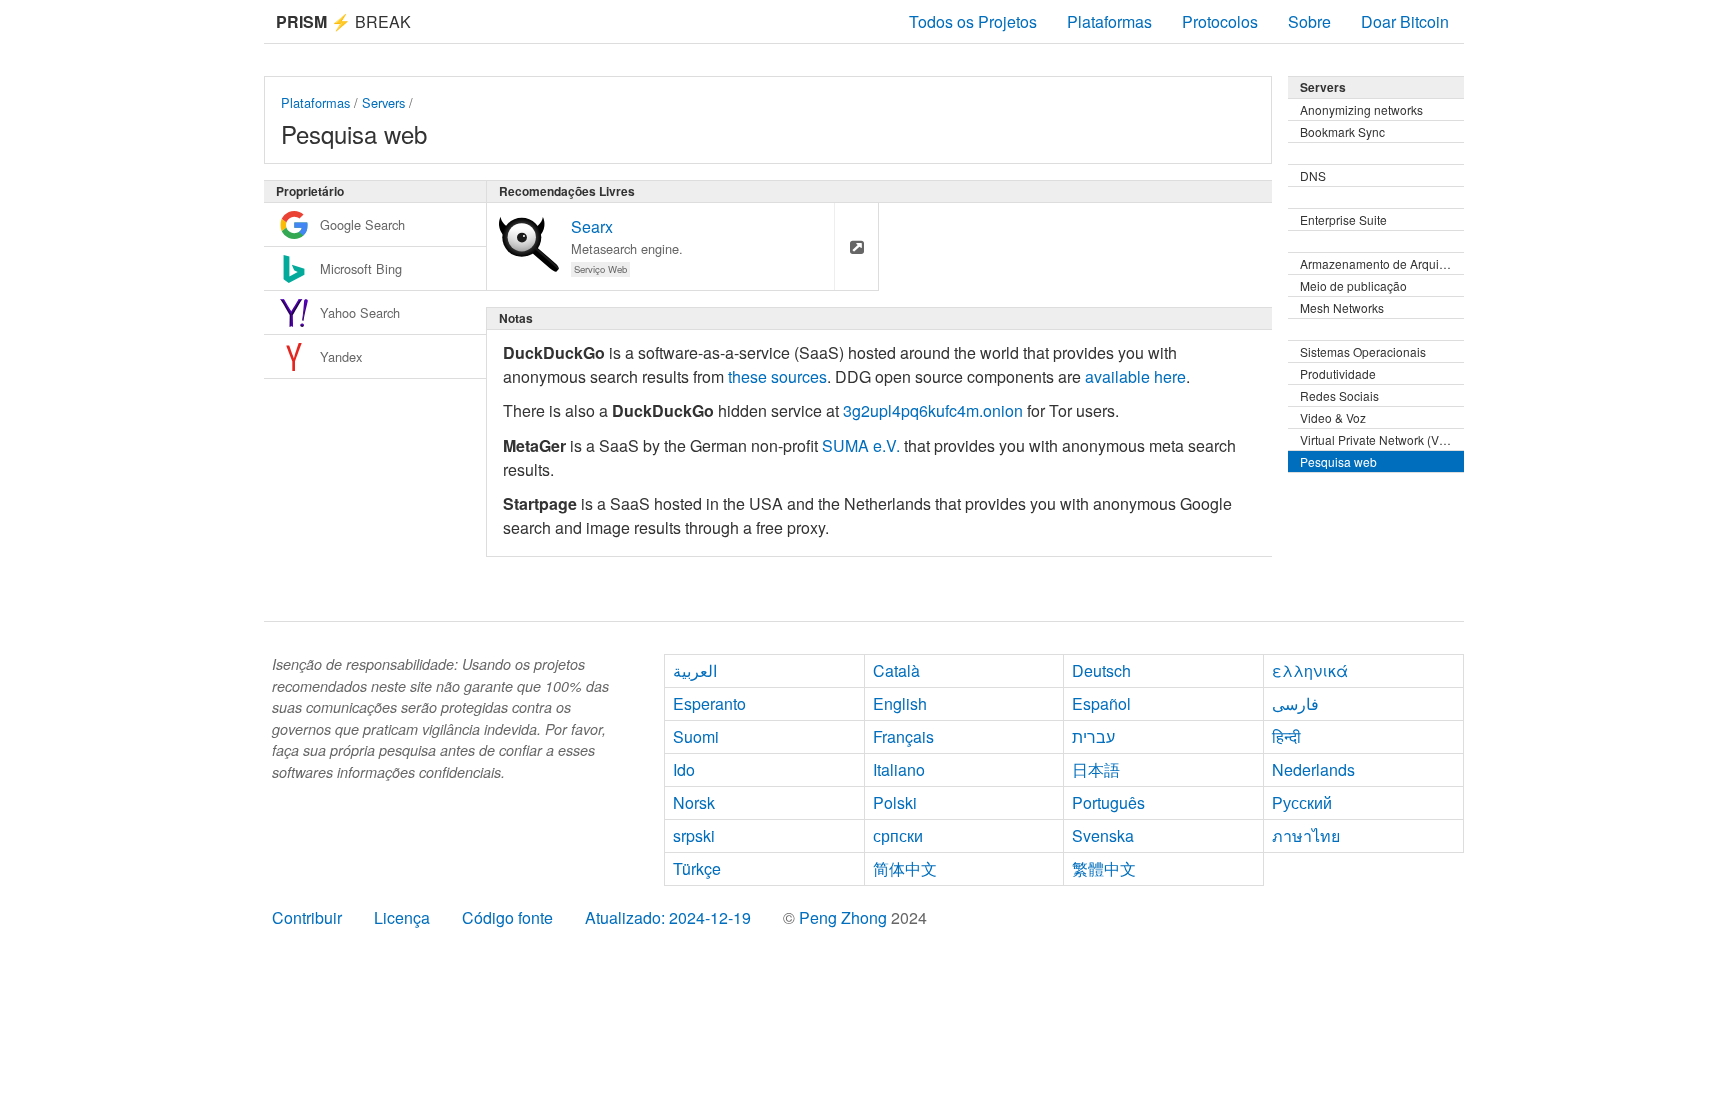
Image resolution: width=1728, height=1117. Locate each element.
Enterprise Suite (1343, 219)
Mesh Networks (1342, 307)
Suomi (696, 736)
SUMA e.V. (861, 445)
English (900, 703)
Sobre (1309, 21)
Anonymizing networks (1361, 109)
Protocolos (1220, 21)
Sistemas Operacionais (1363, 351)
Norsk (694, 802)
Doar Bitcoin (1405, 21)
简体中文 (905, 868)
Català (896, 670)
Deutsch (1101, 670)
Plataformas (1109, 21)
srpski (694, 835)
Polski (895, 802)
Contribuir (307, 917)
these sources (777, 376)
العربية (695, 670)
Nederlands (1313, 769)
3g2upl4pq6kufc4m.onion (933, 410)
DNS (1313, 175)
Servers (383, 102)
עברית (1093, 736)
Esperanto (709, 703)
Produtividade (1338, 373)
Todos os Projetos (973, 21)
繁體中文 (1104, 868)
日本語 (1096, 769)
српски (898, 835)
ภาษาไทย (1306, 835)
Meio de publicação (1353, 285)
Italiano (899, 769)
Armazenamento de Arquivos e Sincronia (1382, 263)
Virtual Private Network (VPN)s (1382, 439)
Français (903, 736)
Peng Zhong (845, 917)
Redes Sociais (1339, 395)
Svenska (1103, 835)
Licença (402, 917)
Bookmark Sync (1342, 131)
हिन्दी (1286, 736)
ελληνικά (1310, 670)
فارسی (1295, 703)
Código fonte (507, 917)
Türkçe (697, 868)
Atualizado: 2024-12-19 (668, 917)
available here (1135, 376)
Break (343, 21)
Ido (684, 769)
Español (1101, 703)
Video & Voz (1333, 417)
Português (1108, 802)
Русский (1302, 802)
